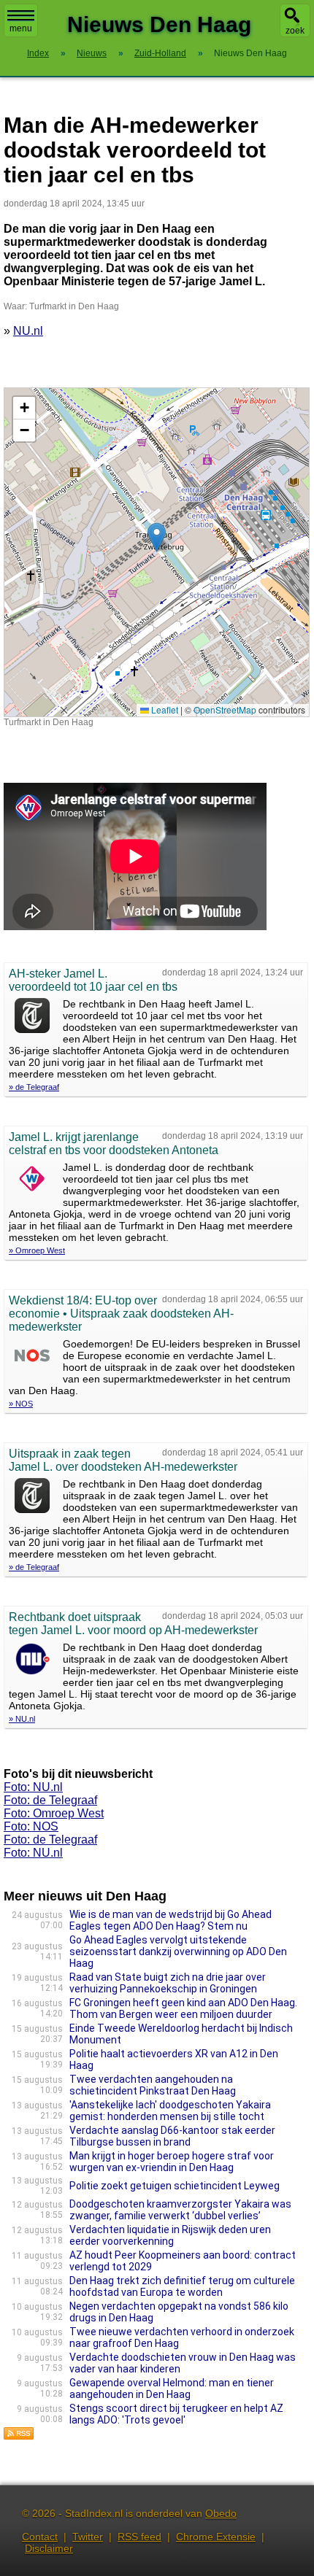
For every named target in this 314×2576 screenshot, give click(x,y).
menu (21, 28)
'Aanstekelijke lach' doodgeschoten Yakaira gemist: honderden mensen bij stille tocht (170, 2111)
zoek (295, 31)
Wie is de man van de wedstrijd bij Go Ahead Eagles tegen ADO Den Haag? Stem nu (171, 1920)
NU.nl (28, 331)
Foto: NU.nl (33, 1787)
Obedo (221, 2513)
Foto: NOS (31, 1826)
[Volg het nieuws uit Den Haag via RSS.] (19, 2436)
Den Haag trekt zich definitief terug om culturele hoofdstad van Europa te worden (182, 2286)
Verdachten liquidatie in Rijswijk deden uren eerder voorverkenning (170, 2235)
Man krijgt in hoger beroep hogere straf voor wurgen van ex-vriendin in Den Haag (172, 2162)
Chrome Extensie (216, 2537)
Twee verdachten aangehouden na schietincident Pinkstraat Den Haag (153, 2085)
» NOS (21, 1404)
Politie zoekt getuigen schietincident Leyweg (175, 2186)
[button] (157, 537)
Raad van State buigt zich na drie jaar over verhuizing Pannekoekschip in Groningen (168, 1983)
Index (38, 53)
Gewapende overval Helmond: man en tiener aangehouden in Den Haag (172, 2389)
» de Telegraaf (34, 1087)
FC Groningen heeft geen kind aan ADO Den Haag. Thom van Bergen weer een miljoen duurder (183, 2008)
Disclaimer (49, 2548)
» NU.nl (22, 1719)
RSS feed (139, 2537)
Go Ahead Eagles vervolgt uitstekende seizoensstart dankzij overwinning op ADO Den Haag (178, 1952)
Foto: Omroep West (54, 1813)
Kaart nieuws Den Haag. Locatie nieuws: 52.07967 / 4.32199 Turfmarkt (155, 552)
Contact (40, 2537)
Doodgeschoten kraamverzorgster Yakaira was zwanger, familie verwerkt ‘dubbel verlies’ (180, 2210)
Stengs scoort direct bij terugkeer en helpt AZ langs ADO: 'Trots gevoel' (176, 2414)
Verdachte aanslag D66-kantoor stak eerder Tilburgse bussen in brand (172, 2136)
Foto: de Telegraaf (50, 1800)
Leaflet (164, 709)
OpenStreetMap (225, 709)
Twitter (88, 2537)
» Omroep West (37, 1250)
